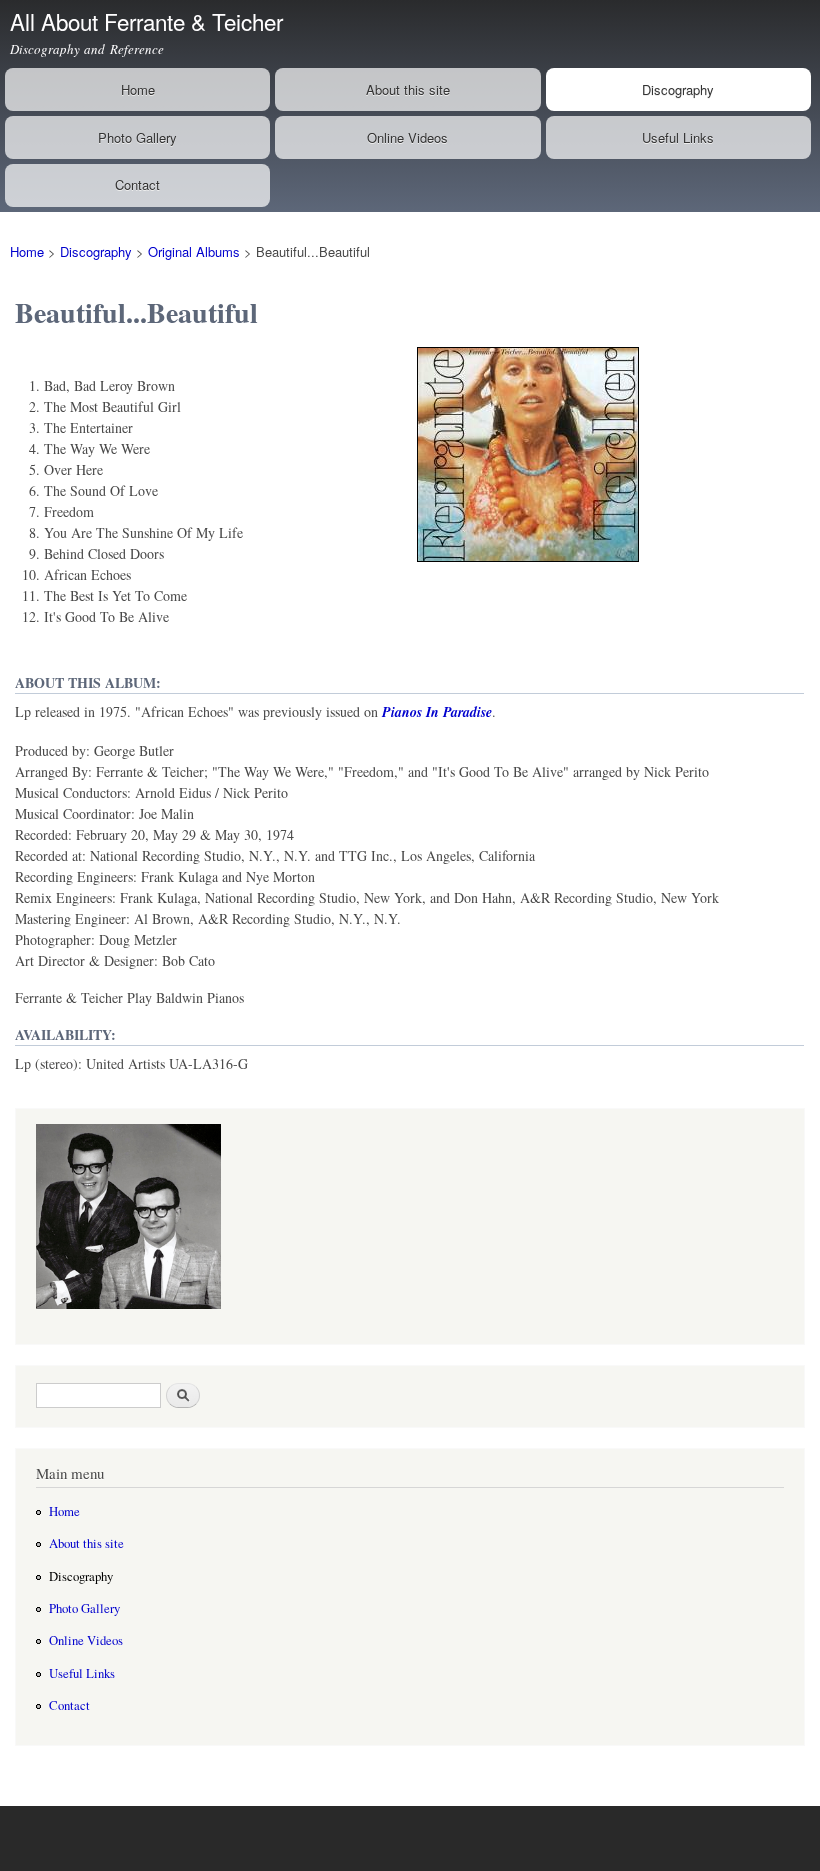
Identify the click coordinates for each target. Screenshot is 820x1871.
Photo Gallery (137, 137)
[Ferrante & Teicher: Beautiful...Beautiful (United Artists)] (528, 570)
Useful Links (678, 137)
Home (138, 89)
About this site (408, 89)
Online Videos (407, 137)
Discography (678, 89)
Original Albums (194, 251)
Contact (137, 184)
